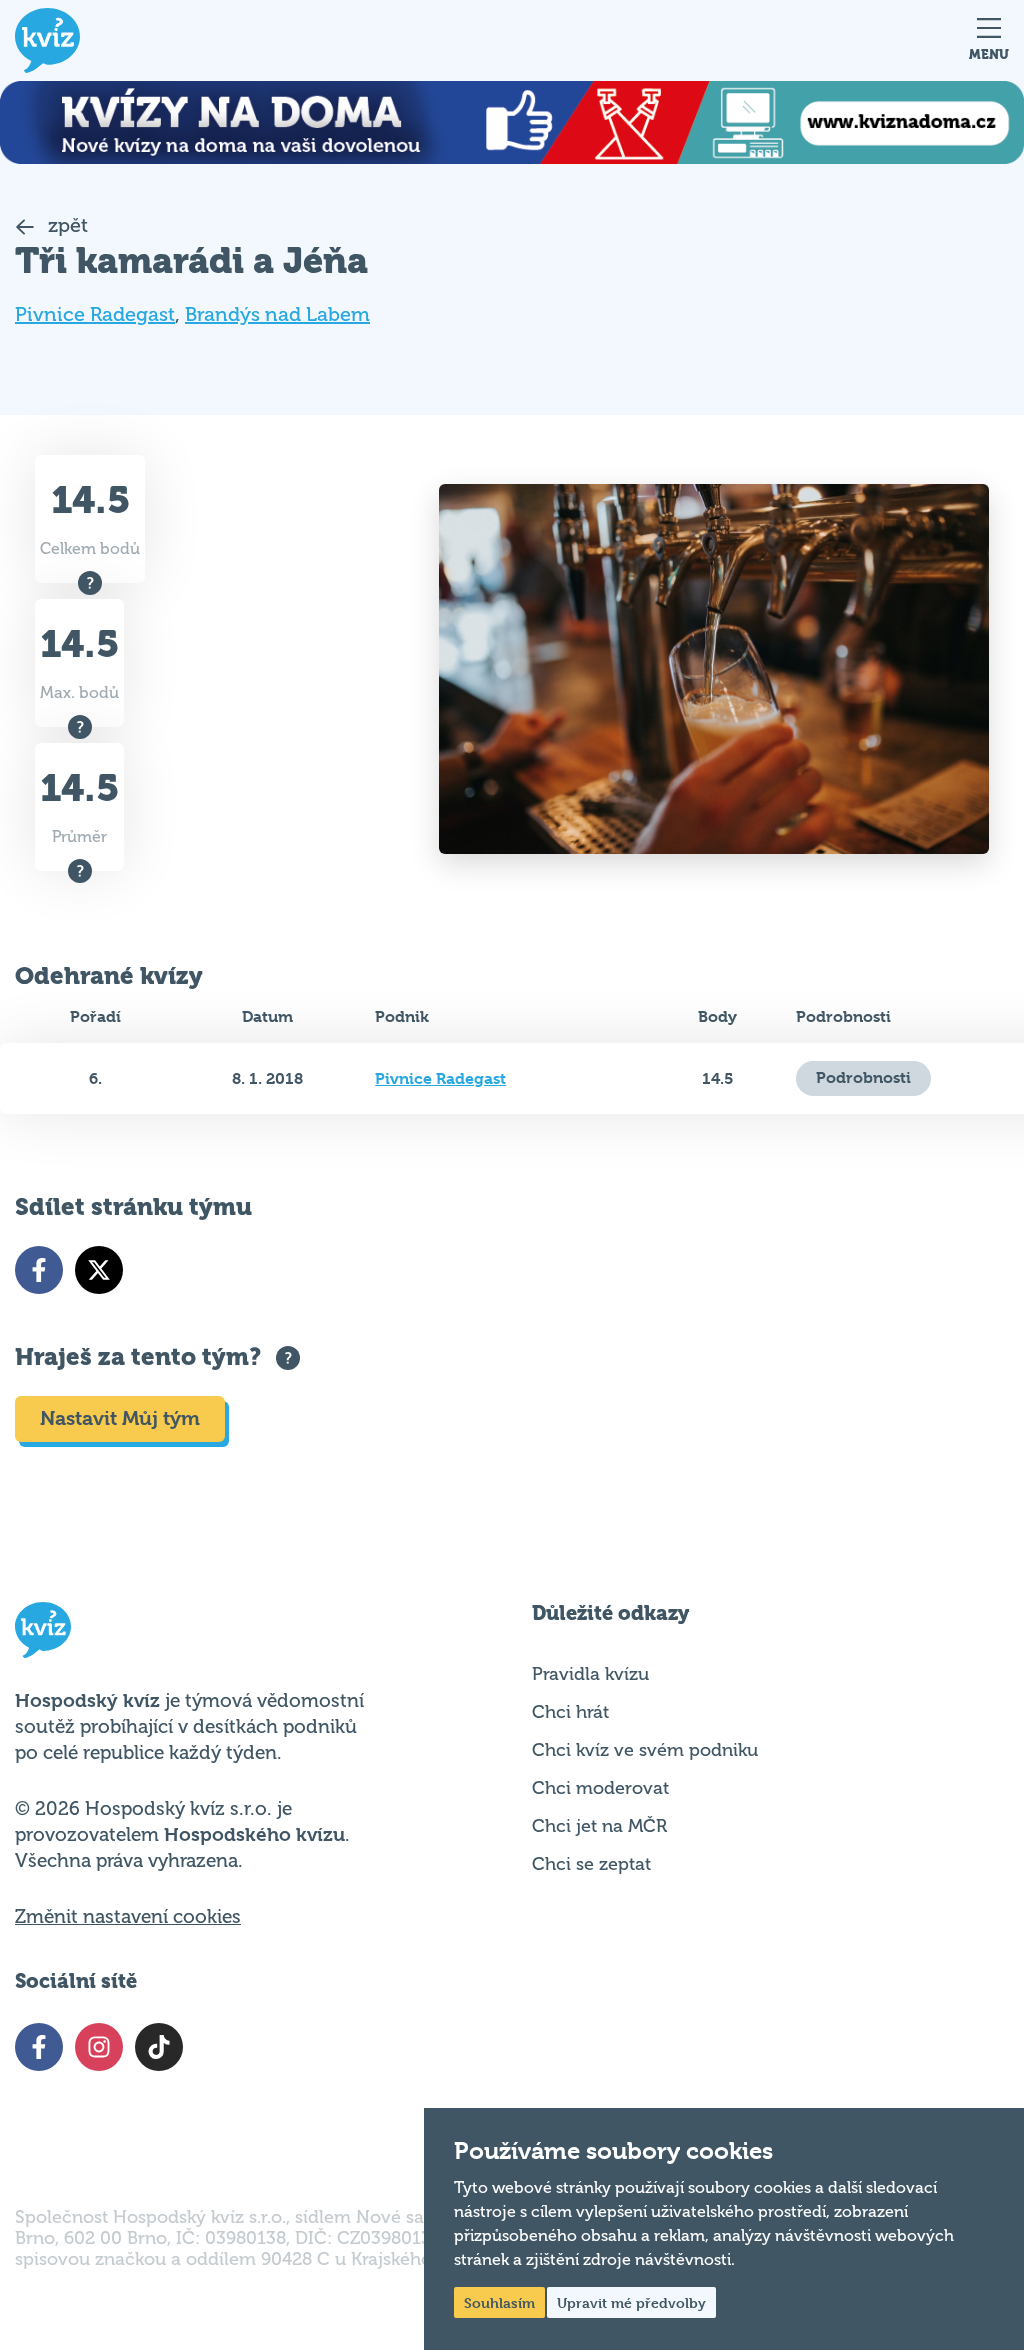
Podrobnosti (863, 1077)
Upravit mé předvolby (631, 2302)
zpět (65, 225)
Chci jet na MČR (599, 1826)
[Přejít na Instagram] (99, 2047)
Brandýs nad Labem (277, 314)
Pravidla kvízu (590, 1674)
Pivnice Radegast (95, 314)
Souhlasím (499, 2302)
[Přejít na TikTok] (159, 2047)
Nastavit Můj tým (120, 1418)
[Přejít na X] (99, 1270)
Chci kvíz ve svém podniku (645, 1750)
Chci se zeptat (591, 1864)
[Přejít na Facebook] (39, 1270)
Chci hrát (570, 1712)
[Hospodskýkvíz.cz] (47, 40)
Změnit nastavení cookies (128, 1917)
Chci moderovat (600, 1788)
